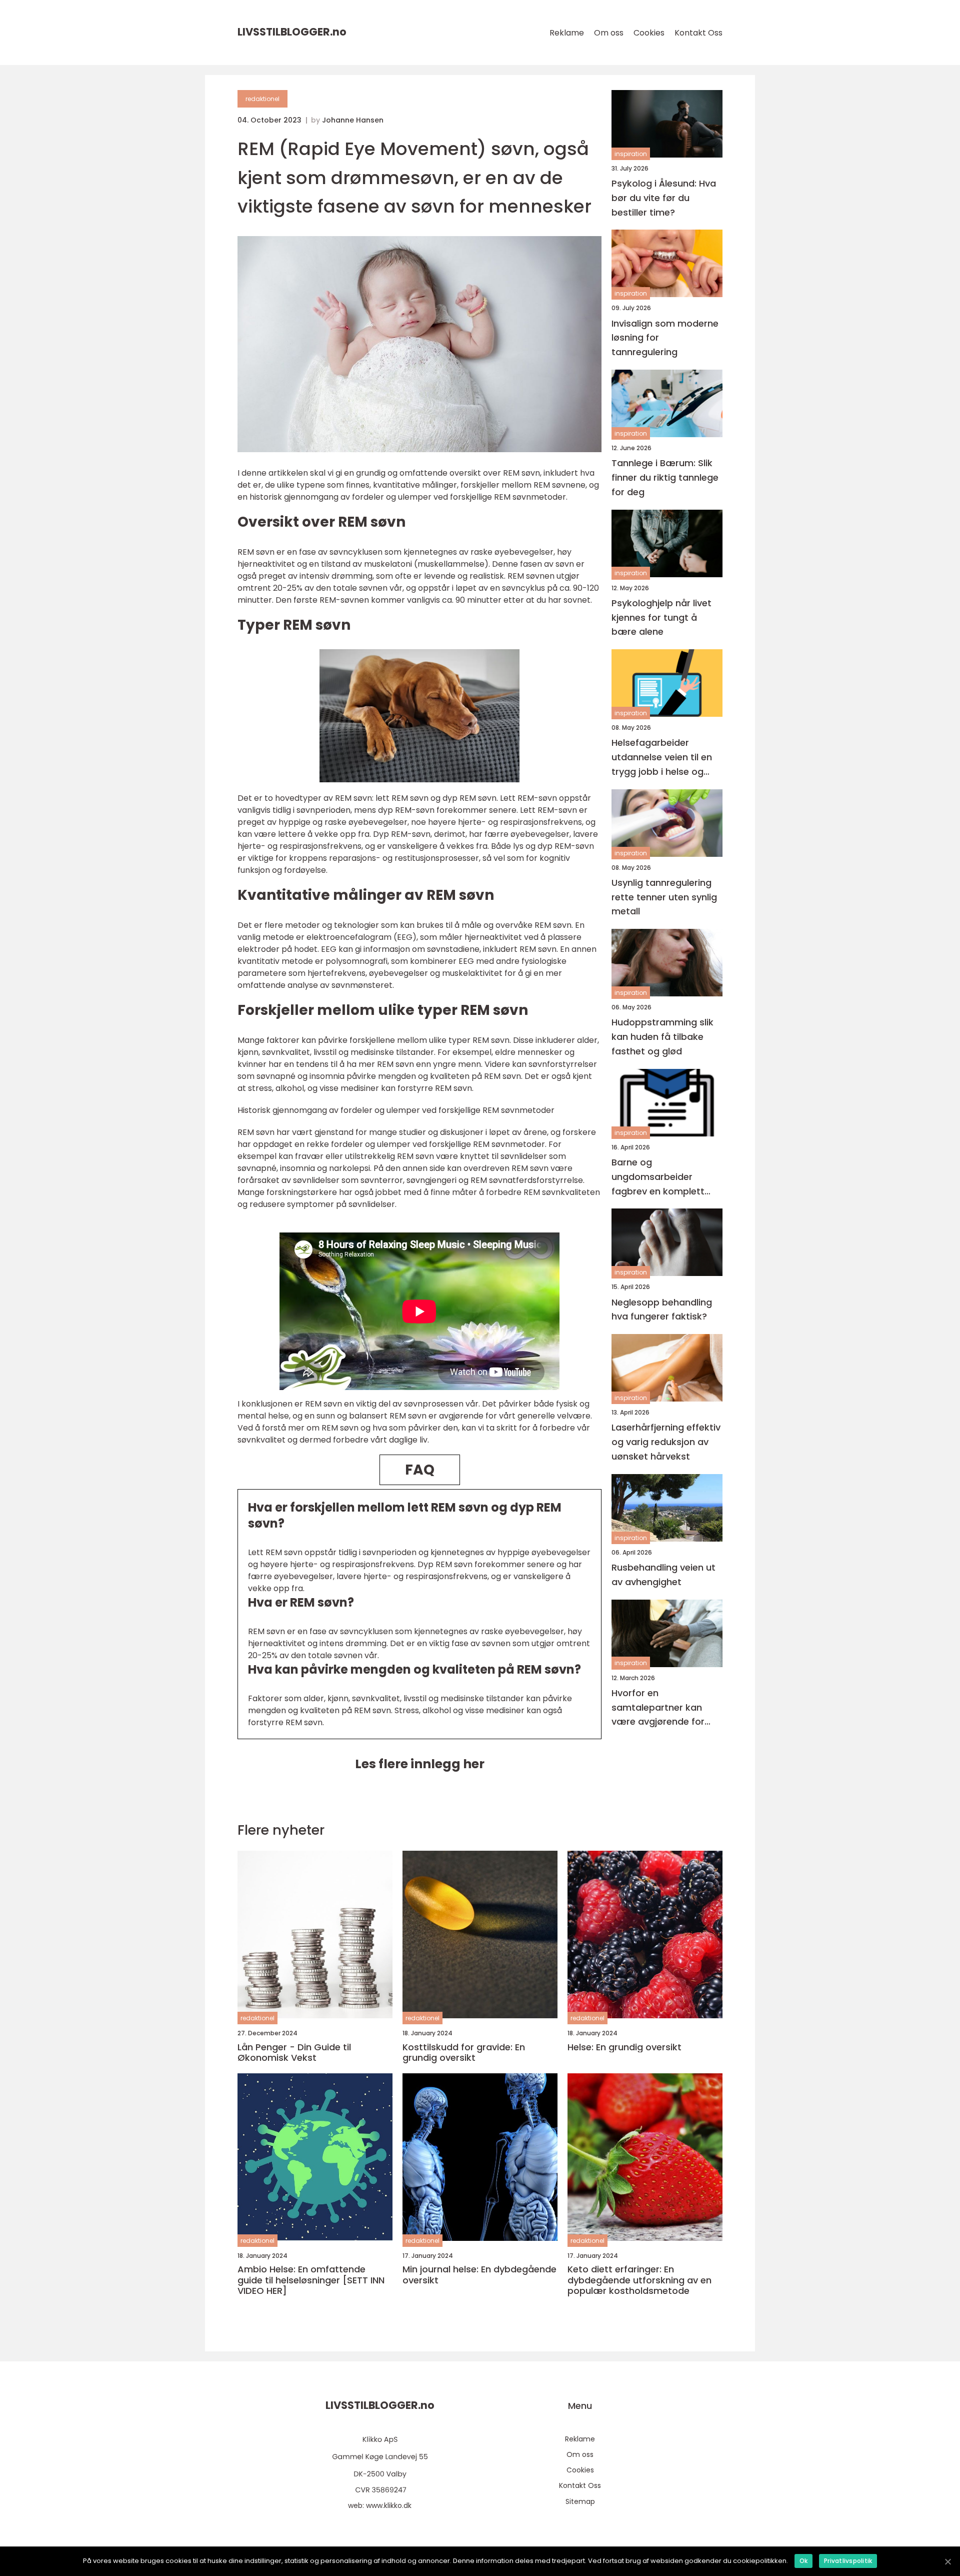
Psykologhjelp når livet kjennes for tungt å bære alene (661, 617)
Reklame (567, 33)
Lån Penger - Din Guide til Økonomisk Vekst (294, 2053)
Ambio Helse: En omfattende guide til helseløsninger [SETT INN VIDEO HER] (311, 2280)
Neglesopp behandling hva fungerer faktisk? (662, 1310)
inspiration (631, 154)
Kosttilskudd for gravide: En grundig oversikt (464, 2053)
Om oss (609, 33)
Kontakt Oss (698, 33)
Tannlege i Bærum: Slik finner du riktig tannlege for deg (665, 477)
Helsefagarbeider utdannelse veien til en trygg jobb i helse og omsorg (662, 758)
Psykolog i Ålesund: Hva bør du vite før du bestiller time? (664, 198)
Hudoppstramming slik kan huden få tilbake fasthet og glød (662, 1037)
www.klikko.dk (389, 2505)
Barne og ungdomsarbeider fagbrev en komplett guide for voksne (658, 1177)
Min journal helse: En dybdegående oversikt (479, 2275)
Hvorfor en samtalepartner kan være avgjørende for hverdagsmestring (658, 1708)
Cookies (649, 33)
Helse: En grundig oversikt (624, 2047)
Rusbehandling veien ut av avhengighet (663, 1575)
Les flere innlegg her (420, 1764)
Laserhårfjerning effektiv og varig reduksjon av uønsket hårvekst (666, 1442)
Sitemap (580, 2501)
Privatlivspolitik (848, 2561)
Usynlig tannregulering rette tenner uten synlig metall (664, 897)
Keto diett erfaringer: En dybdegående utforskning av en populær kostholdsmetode (639, 2280)
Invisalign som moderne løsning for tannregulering (665, 338)
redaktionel (262, 99)
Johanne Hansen (353, 120)
